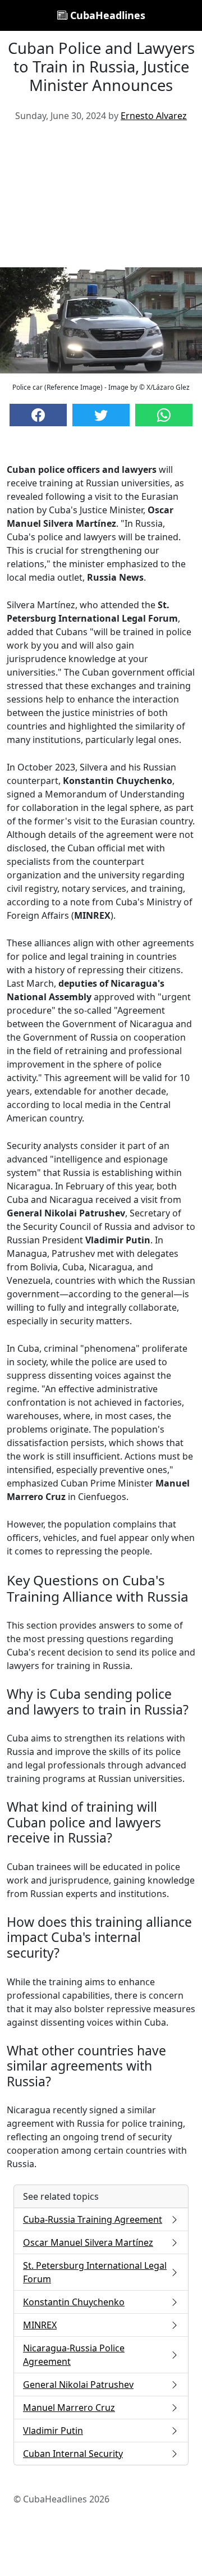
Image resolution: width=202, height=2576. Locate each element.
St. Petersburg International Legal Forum (95, 2272)
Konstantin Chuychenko (74, 2302)
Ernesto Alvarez (154, 116)
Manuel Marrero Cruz (69, 2408)
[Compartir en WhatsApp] (164, 415)
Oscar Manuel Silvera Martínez (88, 2242)
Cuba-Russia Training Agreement (93, 2219)
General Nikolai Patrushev (78, 2384)
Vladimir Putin (53, 2431)
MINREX (40, 2325)
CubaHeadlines (106, 15)
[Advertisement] (101, 199)
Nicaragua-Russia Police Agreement (74, 2355)
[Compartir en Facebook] (38, 415)
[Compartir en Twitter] (101, 415)
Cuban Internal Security (73, 2454)
